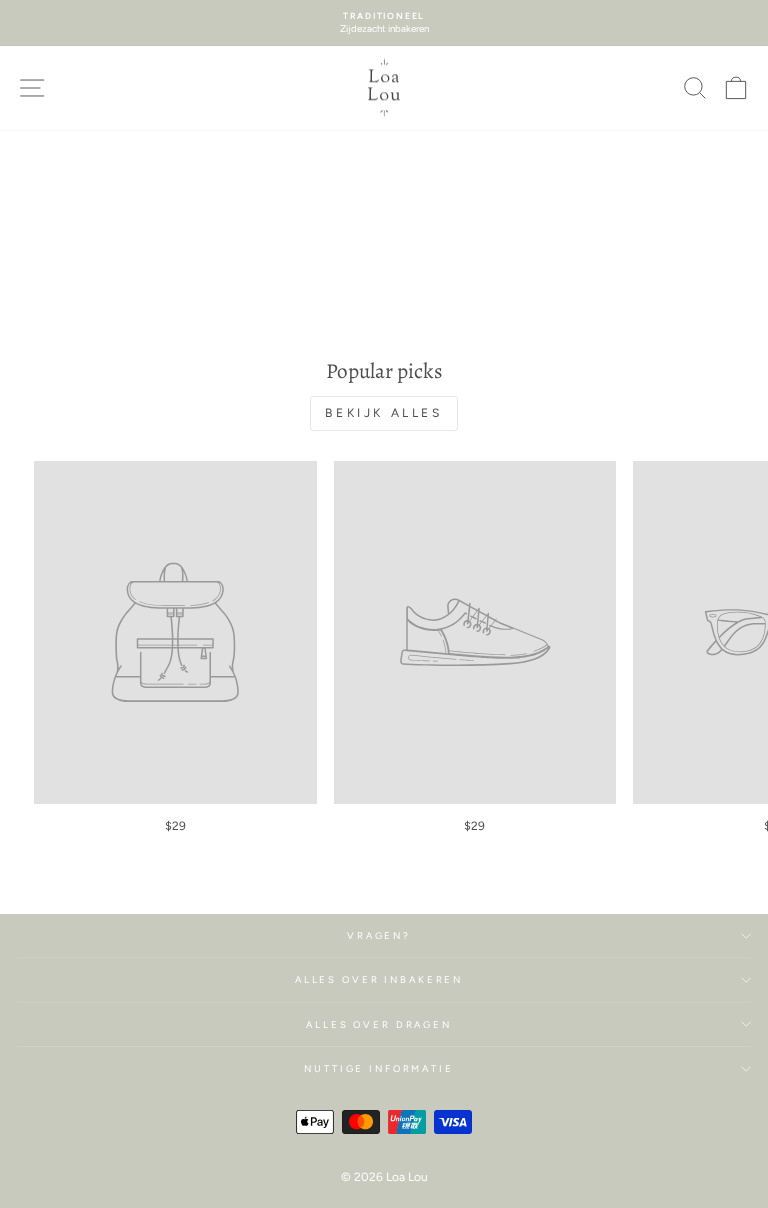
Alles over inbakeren (379, 979)
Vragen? (379, 935)
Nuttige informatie (379, 1068)
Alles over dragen (379, 1024)
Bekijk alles (383, 413)
